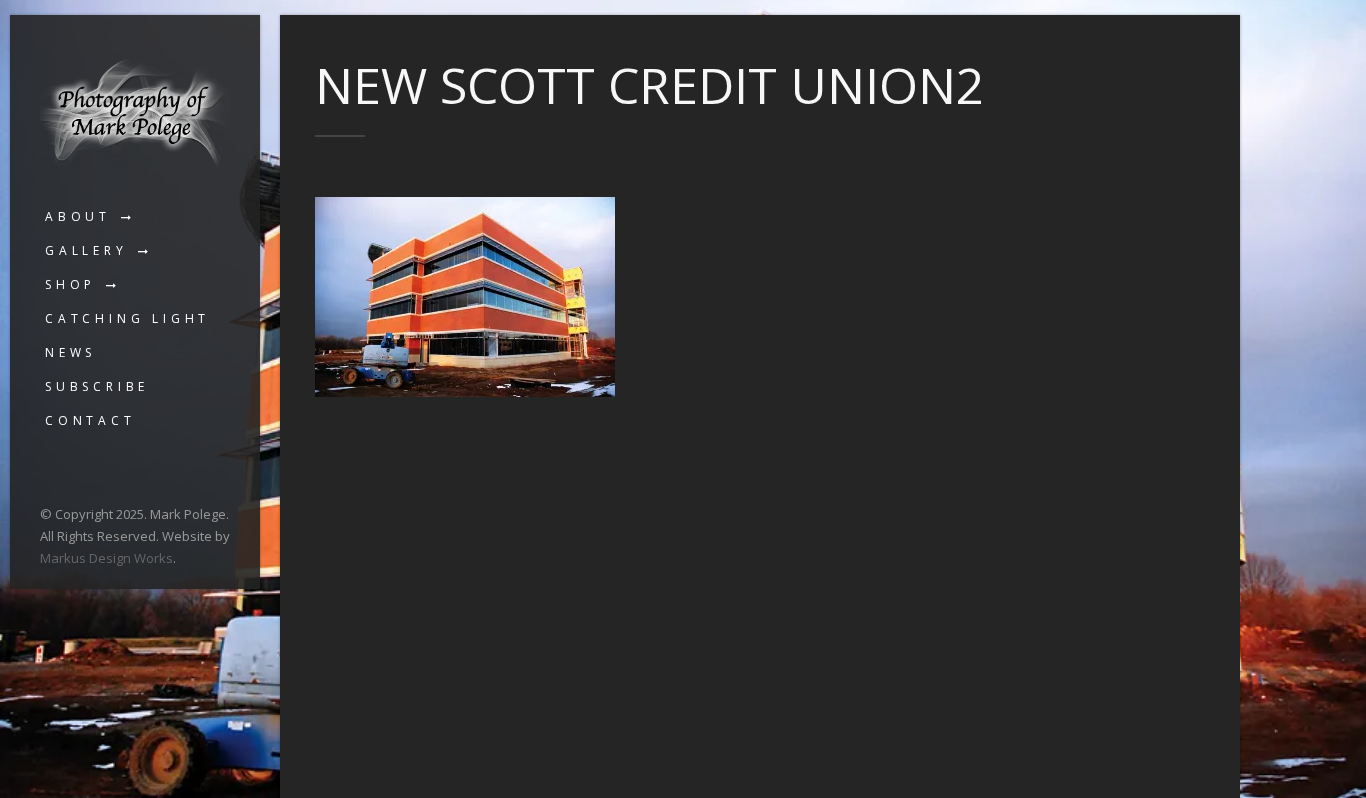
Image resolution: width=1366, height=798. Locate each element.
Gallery (86, 250)
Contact (90, 420)
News (70, 352)
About (78, 216)
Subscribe (97, 386)
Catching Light (127, 318)
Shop (70, 284)
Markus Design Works (106, 558)
